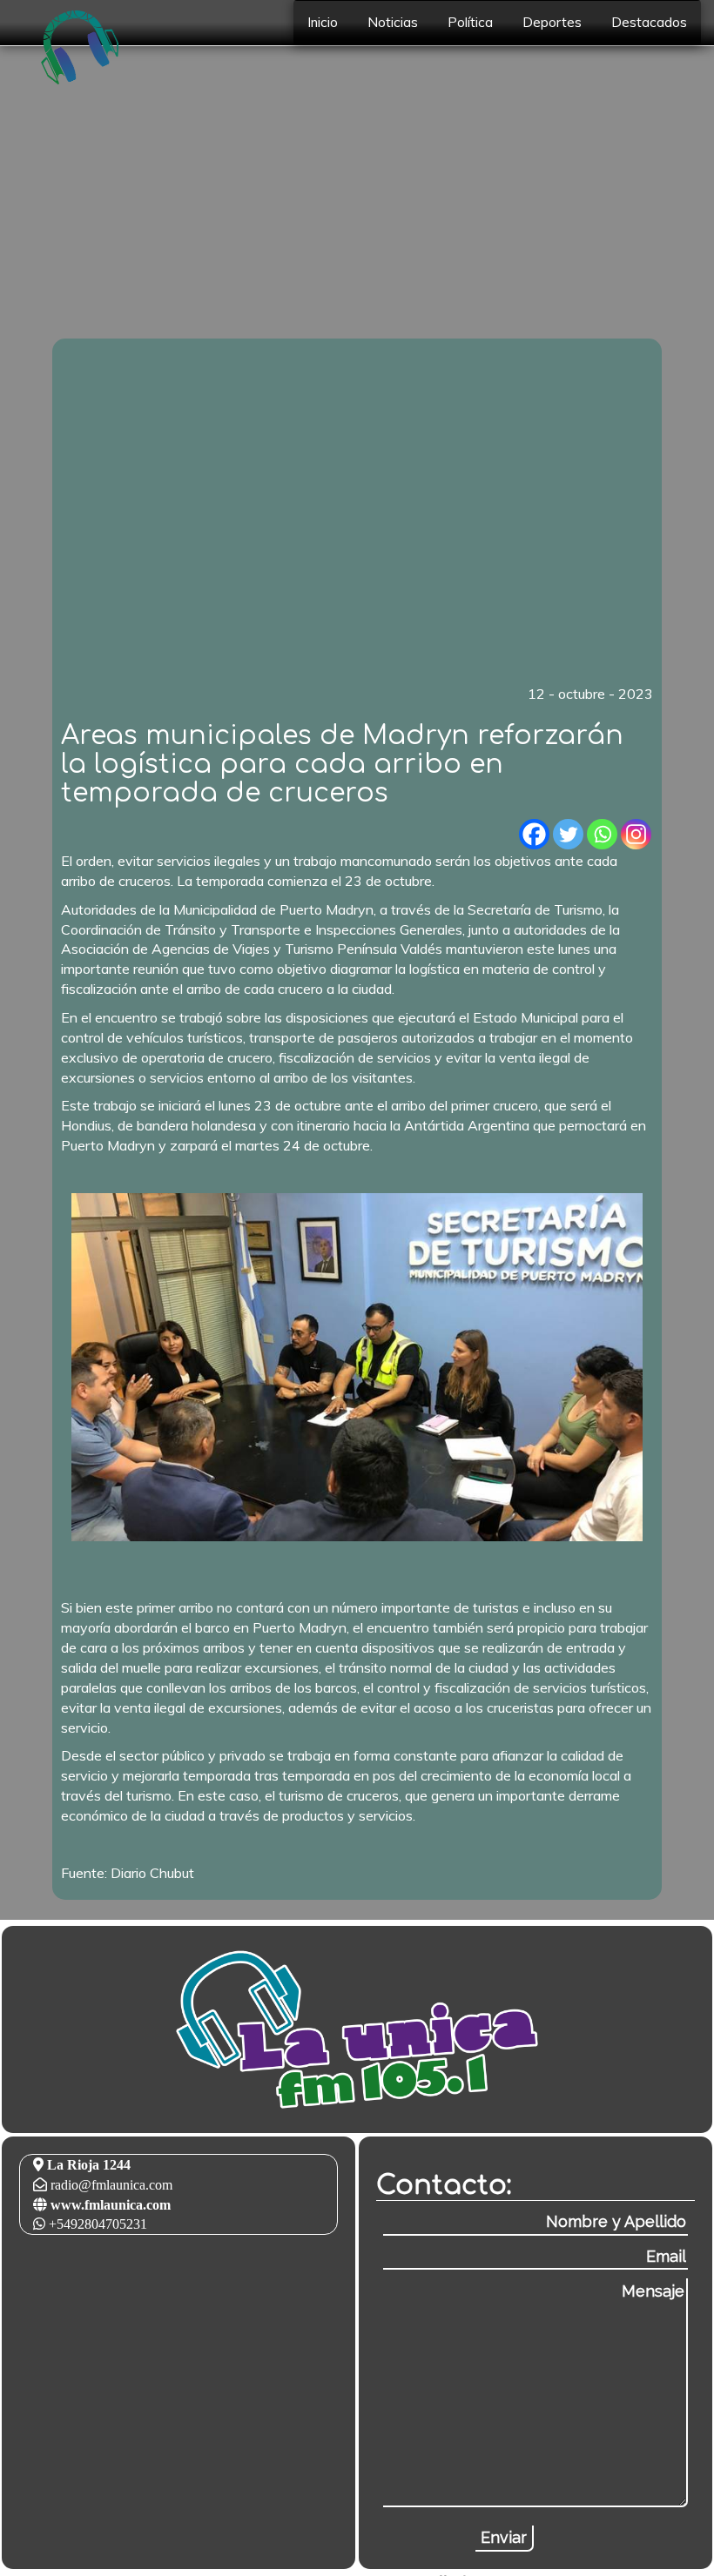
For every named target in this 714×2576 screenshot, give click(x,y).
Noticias (393, 22)
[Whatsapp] (602, 834)
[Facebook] (534, 834)
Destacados (649, 22)
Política (470, 22)
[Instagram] (636, 834)
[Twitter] (568, 834)
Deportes (552, 22)
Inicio (323, 22)
